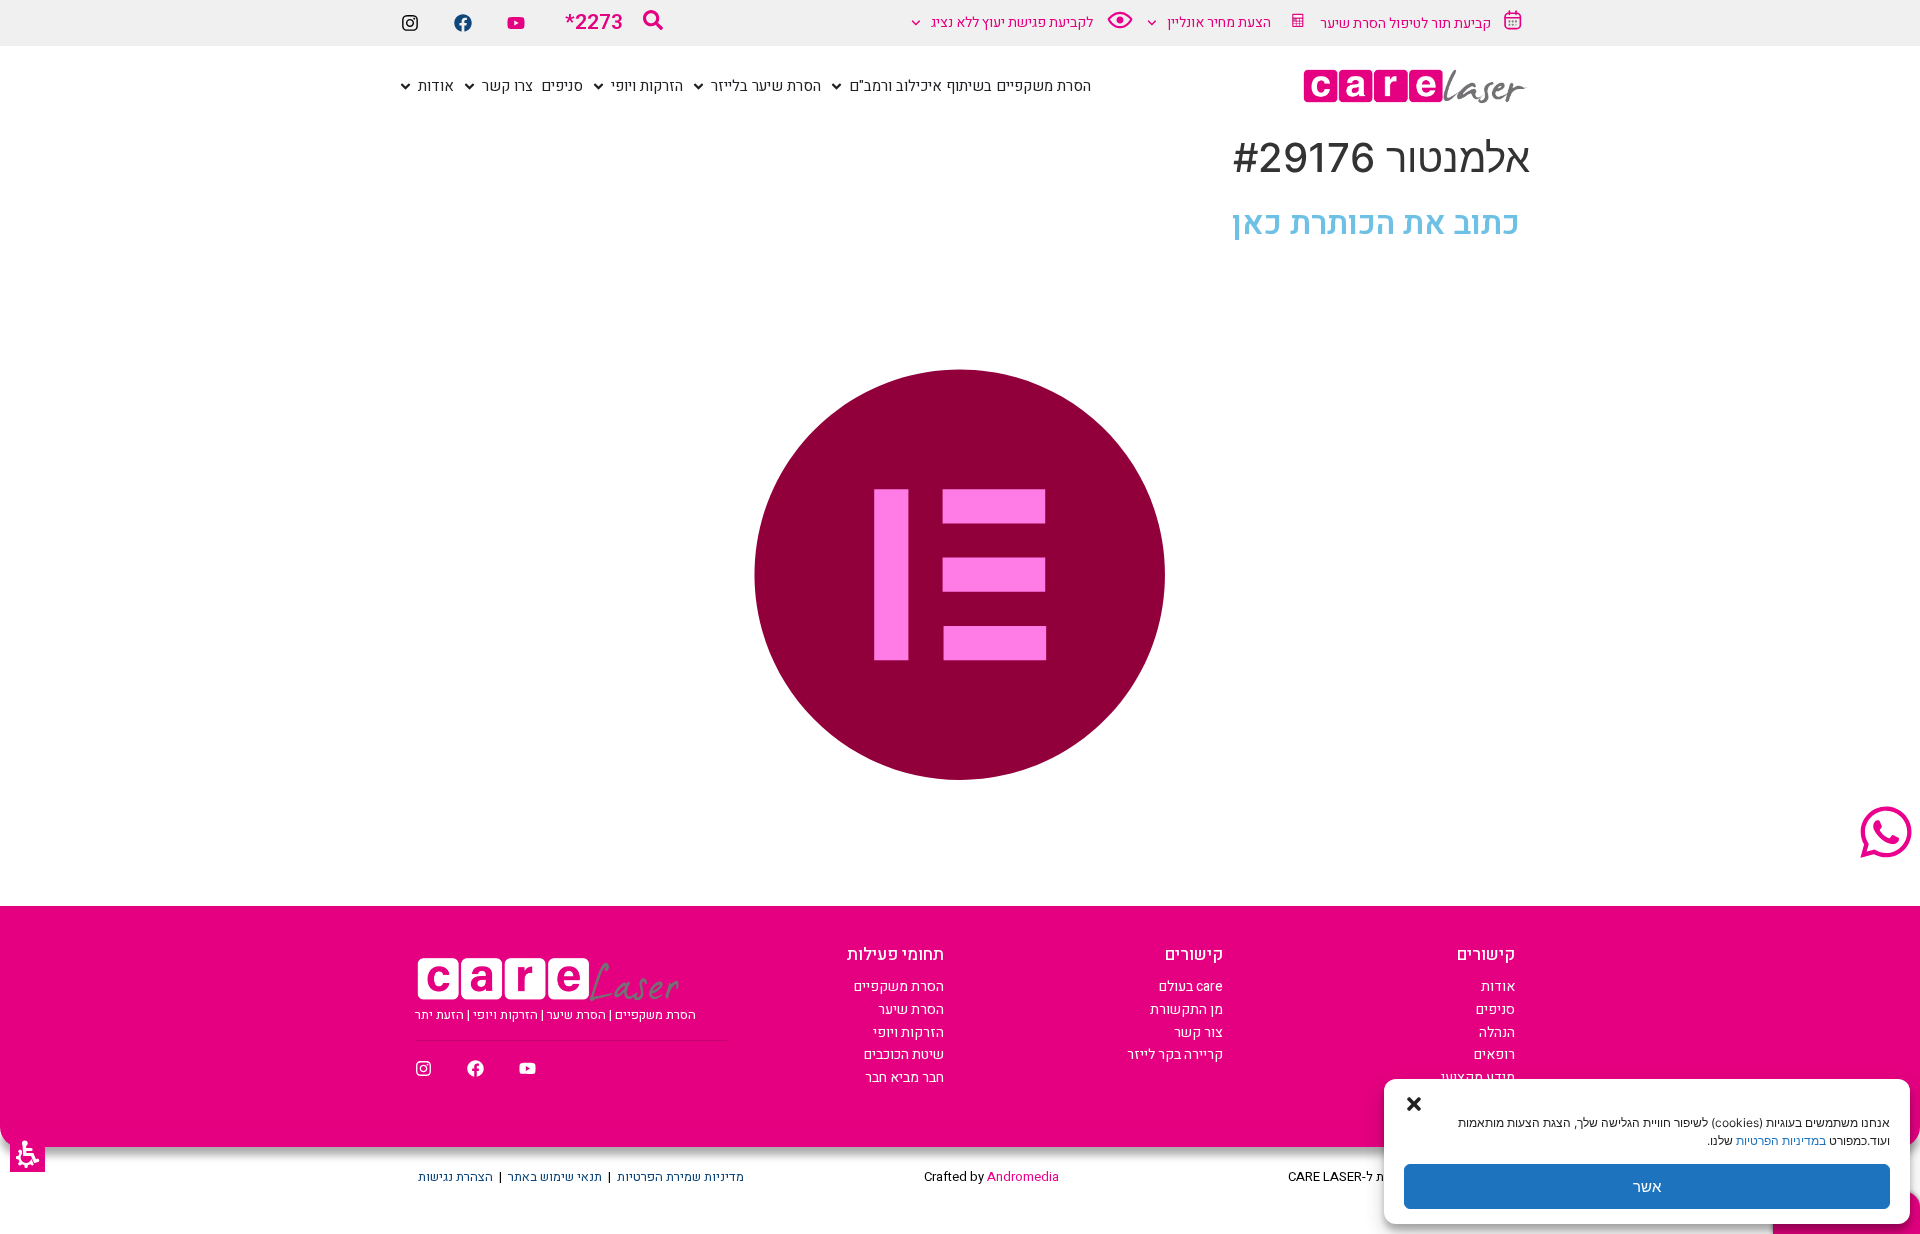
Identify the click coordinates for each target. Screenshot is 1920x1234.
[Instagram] (410, 23)
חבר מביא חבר (904, 1077)
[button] (27, 1154)
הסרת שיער (911, 1009)
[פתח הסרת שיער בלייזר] (698, 86)
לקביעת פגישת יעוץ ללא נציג (1012, 22)
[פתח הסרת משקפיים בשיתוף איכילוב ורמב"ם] (836, 86)
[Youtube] (516, 23)
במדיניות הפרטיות (1781, 1140)
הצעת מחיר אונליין (1219, 22)
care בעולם (1191, 986)
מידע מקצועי (1478, 1077)
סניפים (1495, 1009)
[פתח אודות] (405, 86)
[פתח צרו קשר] (469, 86)
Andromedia (1023, 1176)
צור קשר (1198, 1032)
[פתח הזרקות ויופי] (598, 86)
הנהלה (1497, 1032)
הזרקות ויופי (908, 1032)
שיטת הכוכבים (904, 1054)
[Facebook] (463, 23)
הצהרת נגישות (455, 1176)
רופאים (1494, 1054)
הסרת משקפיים (899, 986)
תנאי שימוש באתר (555, 1176)
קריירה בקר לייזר (1175, 1054)
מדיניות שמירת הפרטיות (680, 1176)
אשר (1647, 1186)
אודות (1498, 986)
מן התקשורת (1186, 1009)
